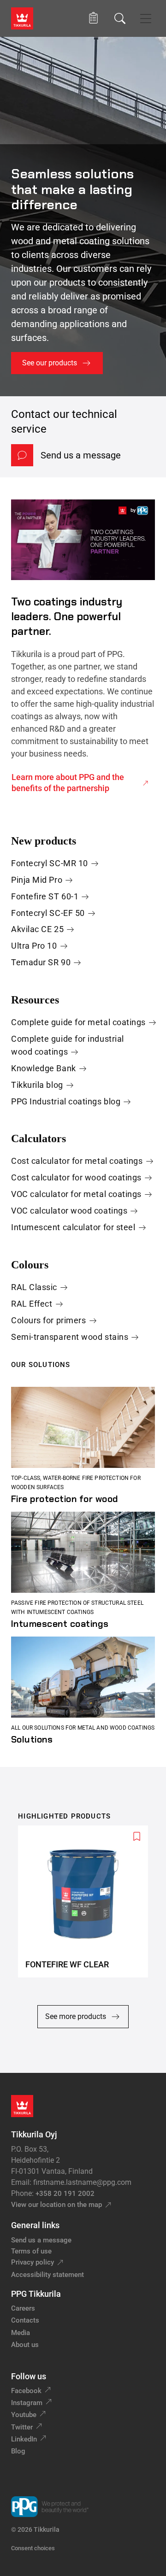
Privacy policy (33, 2262)
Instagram (27, 2403)
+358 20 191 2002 (65, 2194)
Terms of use (31, 2251)
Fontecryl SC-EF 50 (48, 913)
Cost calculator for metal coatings (77, 1161)
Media (21, 2333)
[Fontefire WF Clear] (87, 1902)
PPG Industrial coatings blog (66, 1101)
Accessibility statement (47, 2275)
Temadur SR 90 (41, 962)
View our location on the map (56, 2205)
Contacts (25, 2320)
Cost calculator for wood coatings (76, 1177)
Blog (18, 2451)
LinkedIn (24, 2439)
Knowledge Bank (44, 1068)
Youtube (24, 2415)
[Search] (120, 18)
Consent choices (33, 2548)
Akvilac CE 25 (37, 929)
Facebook (26, 2391)
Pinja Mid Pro (37, 880)
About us (25, 2345)
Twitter (22, 2427)
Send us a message (81, 455)
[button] (93, 18)
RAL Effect (32, 1304)
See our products (50, 363)
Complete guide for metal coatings (78, 1022)
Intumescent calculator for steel (73, 1227)
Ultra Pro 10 (34, 946)
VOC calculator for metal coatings (76, 1194)
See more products (76, 2016)
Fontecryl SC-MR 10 (50, 863)
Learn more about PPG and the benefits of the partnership (68, 783)
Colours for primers (48, 1320)
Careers (23, 2308)
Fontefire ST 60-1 (45, 896)
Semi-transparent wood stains (70, 1337)
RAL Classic (34, 1287)
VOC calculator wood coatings (69, 1211)
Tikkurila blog (37, 1085)
